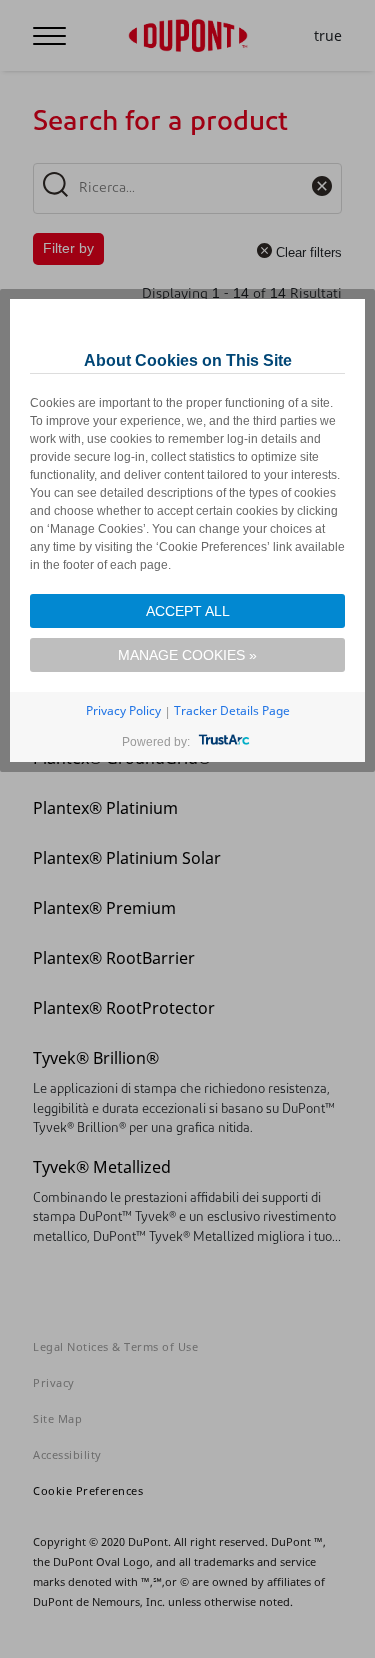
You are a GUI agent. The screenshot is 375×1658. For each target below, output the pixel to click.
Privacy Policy (123, 710)
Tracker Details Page (232, 710)
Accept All (188, 611)
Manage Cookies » (187, 655)
